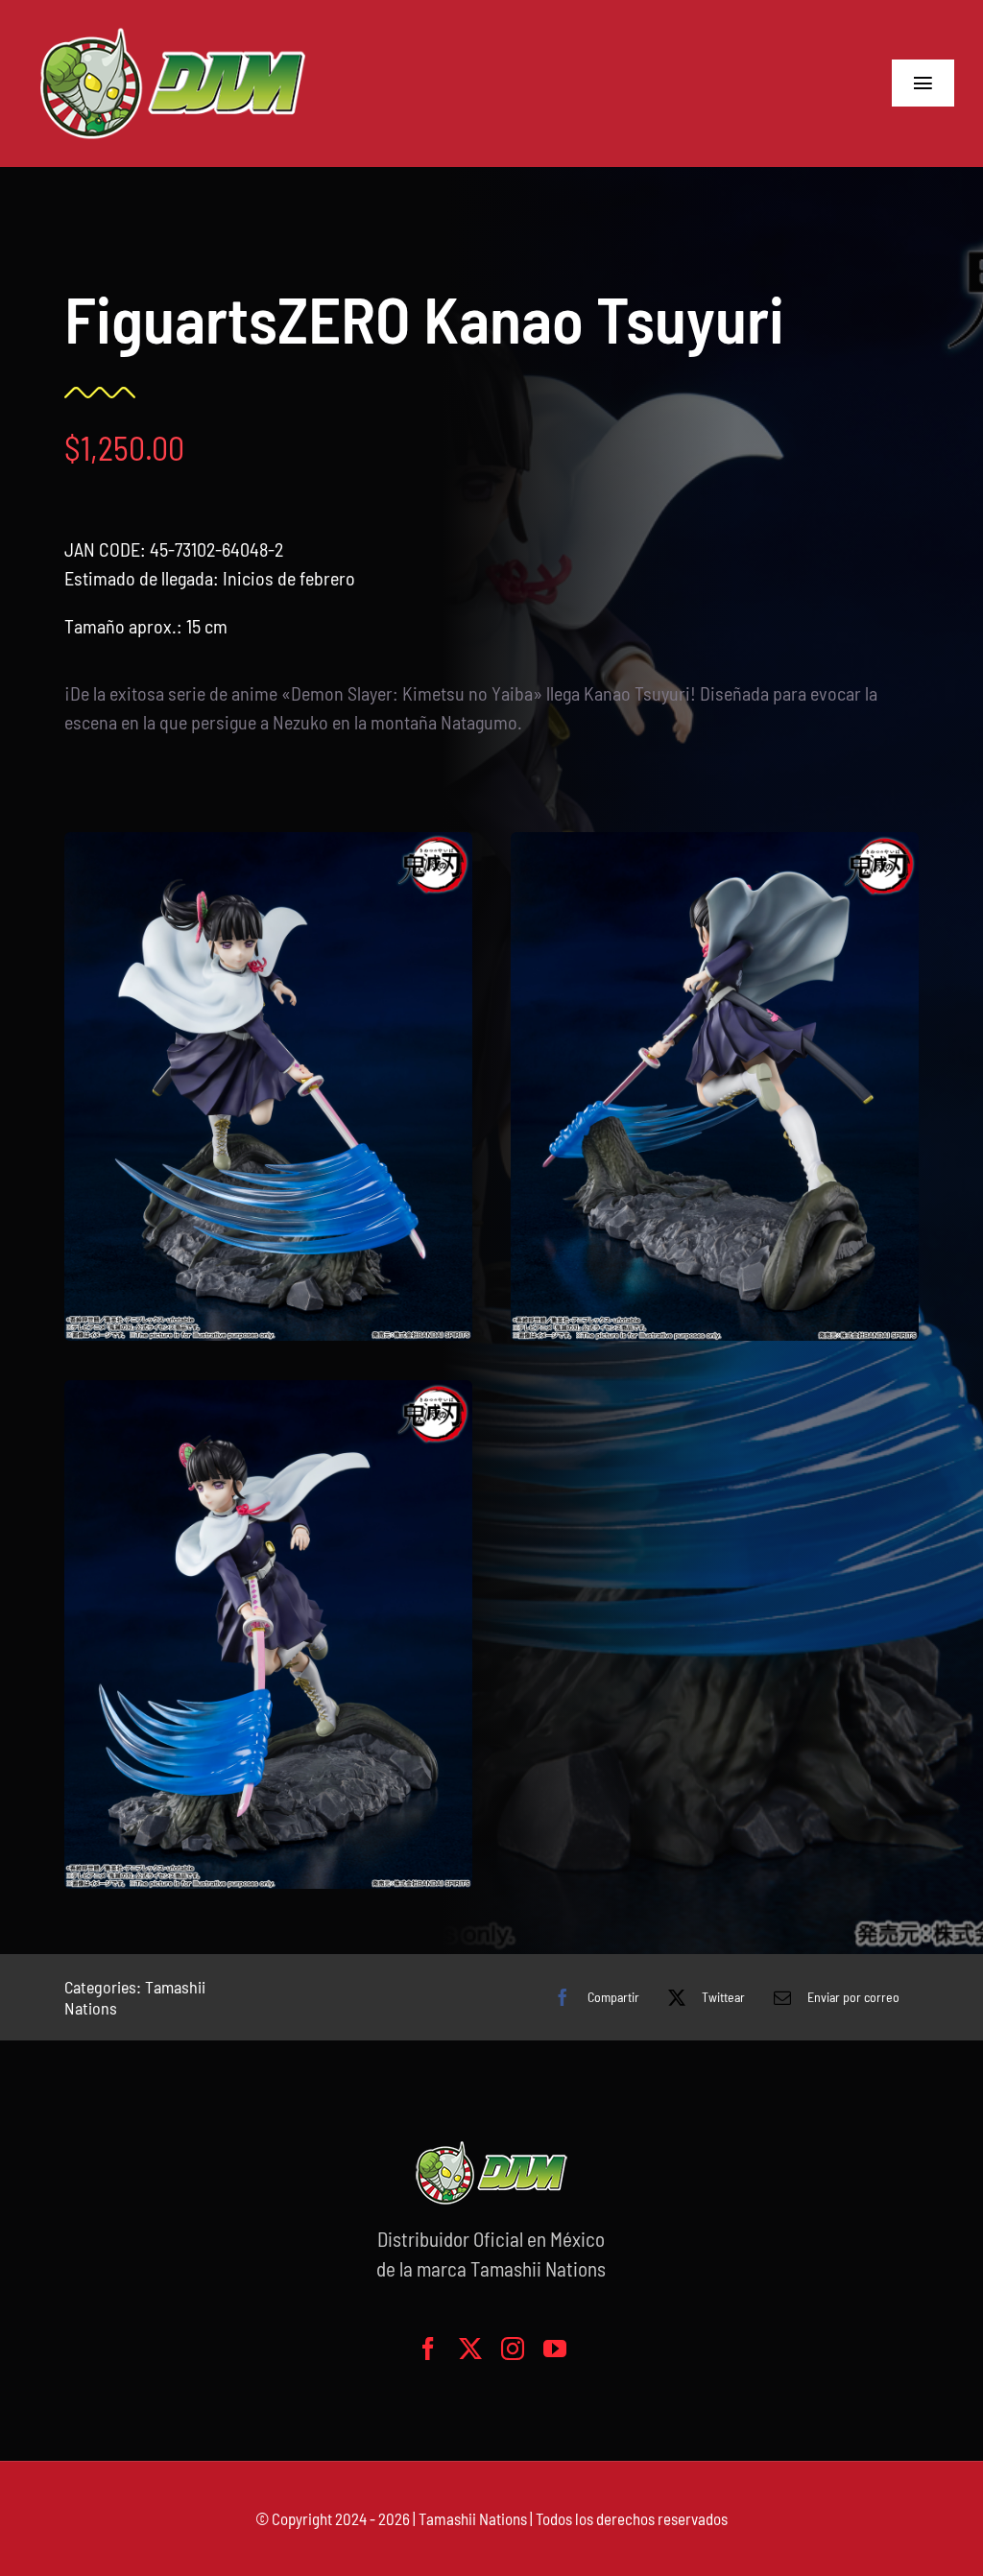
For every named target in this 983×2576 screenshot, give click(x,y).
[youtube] (555, 2349)
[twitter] (470, 2349)
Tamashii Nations (473, 2518)
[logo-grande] (173, 29)
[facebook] (428, 2349)
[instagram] (513, 2349)
